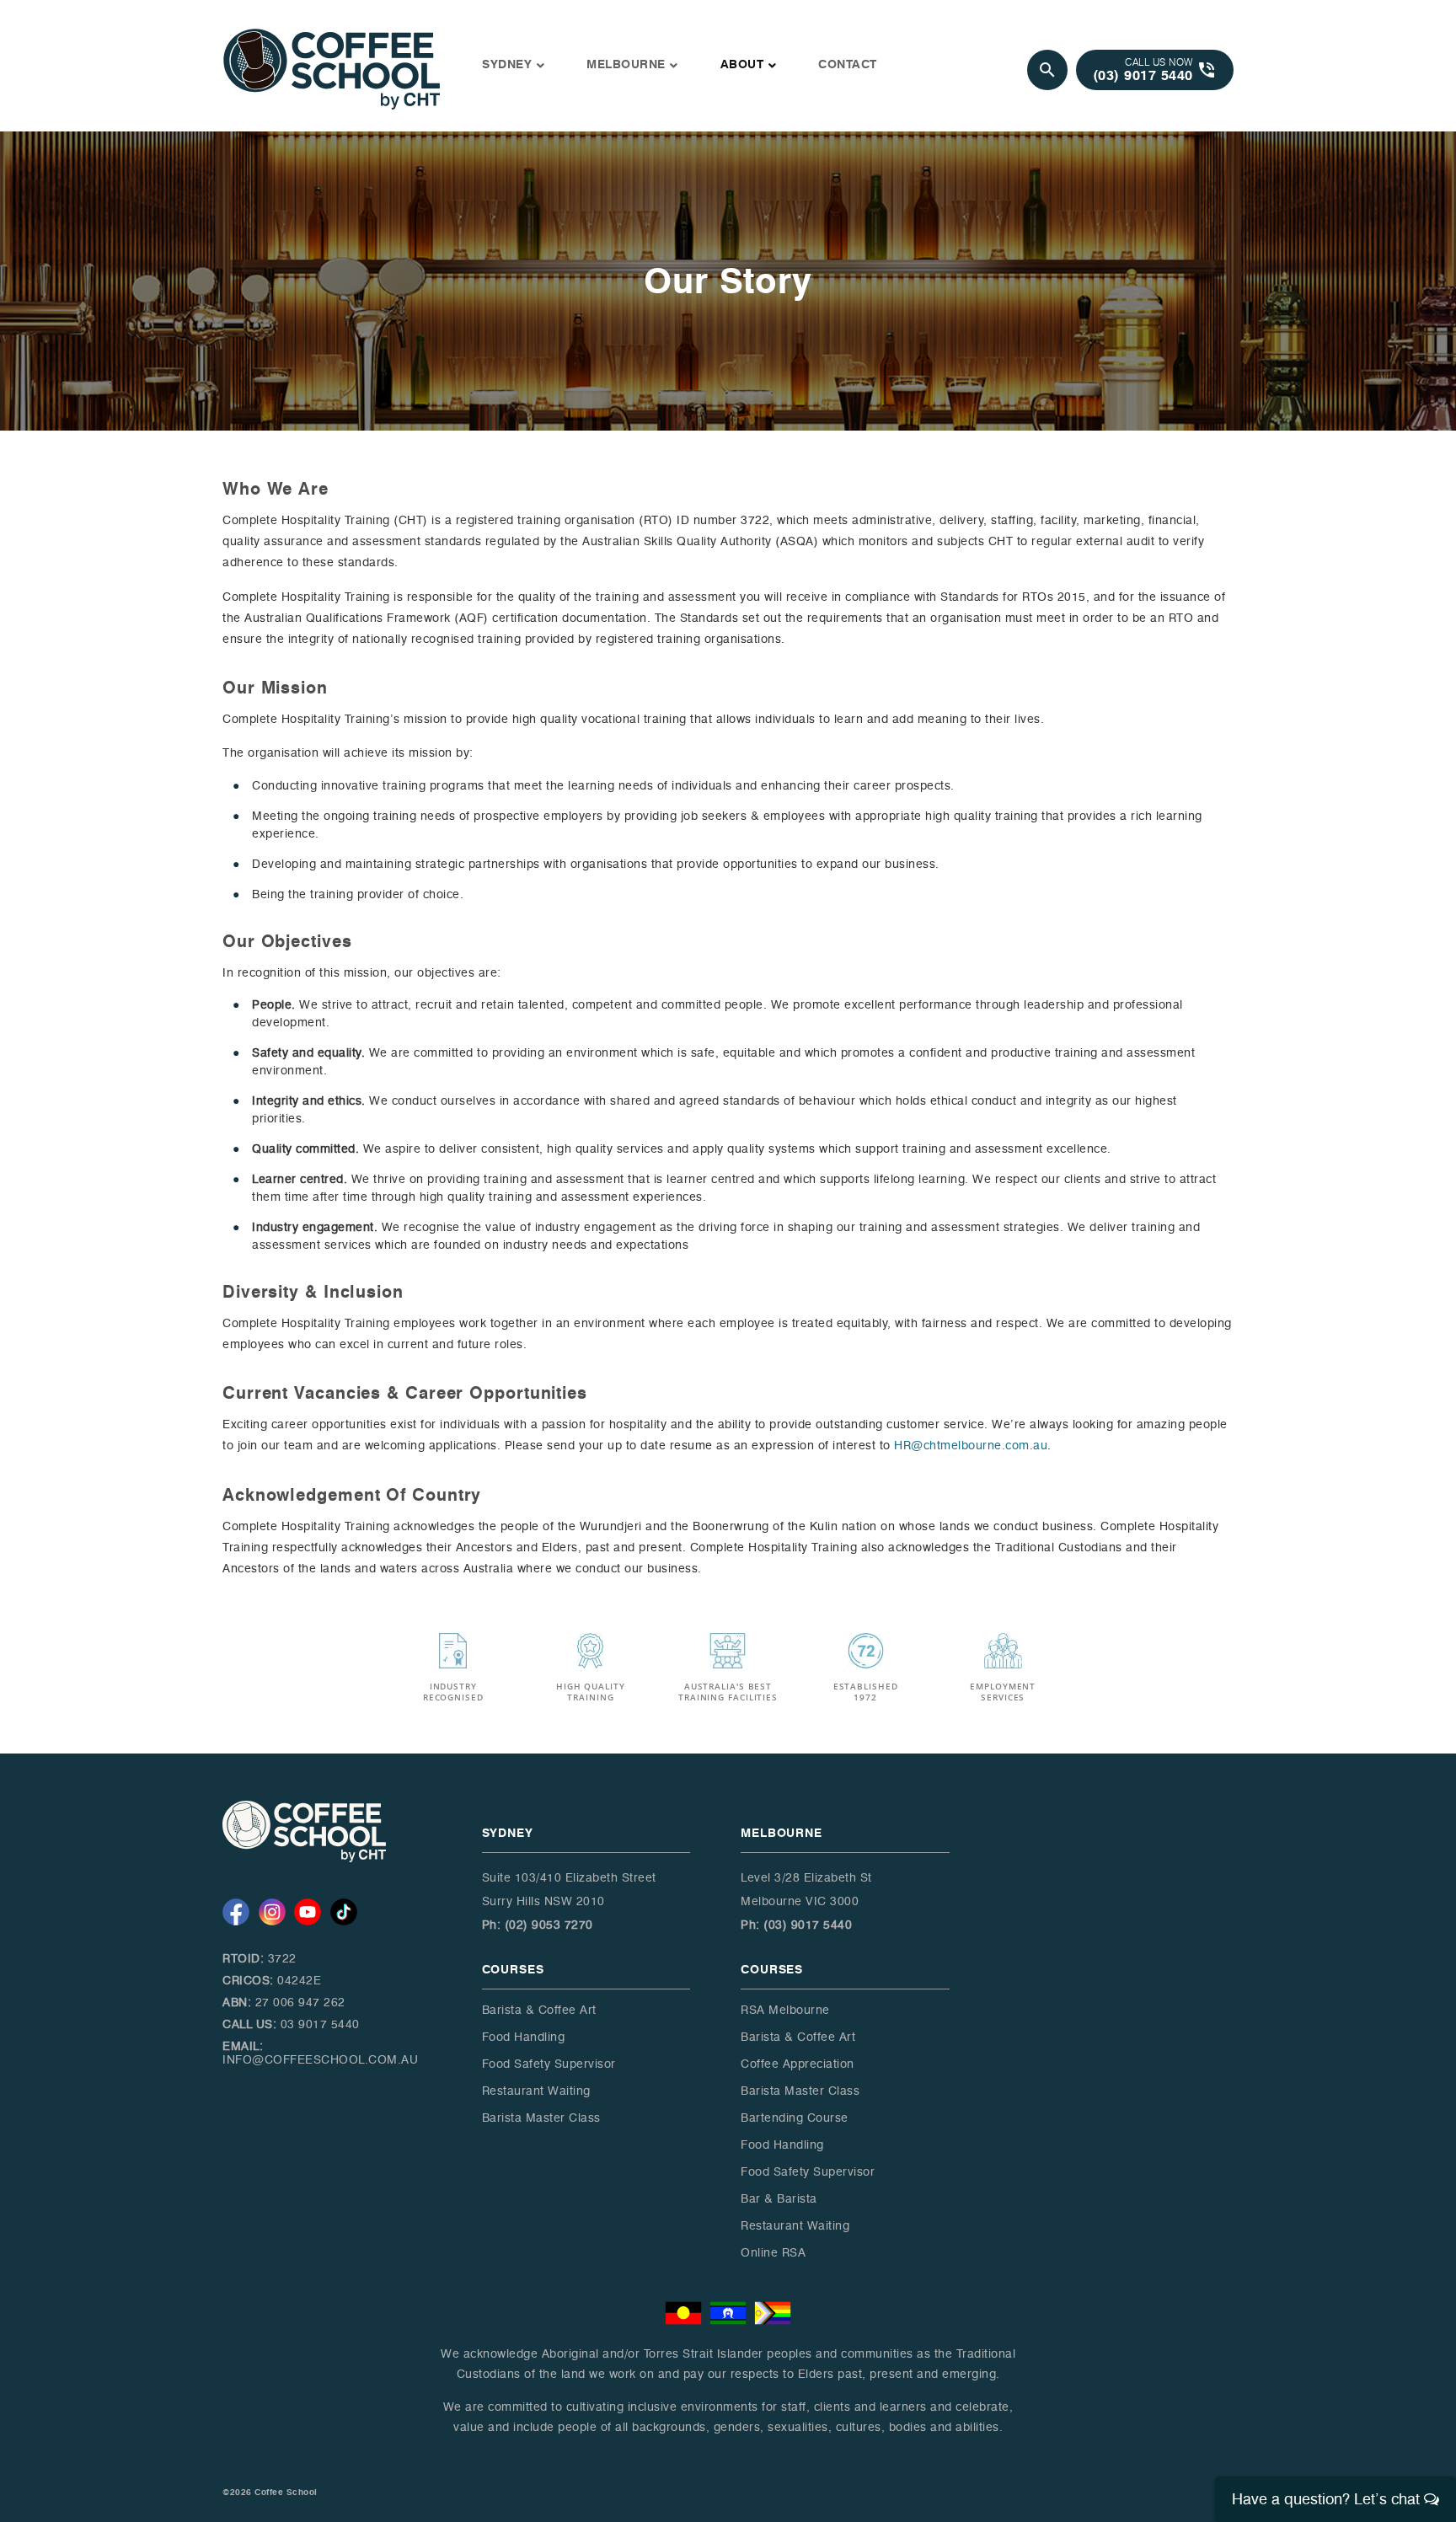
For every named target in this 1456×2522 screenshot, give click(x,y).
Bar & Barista (779, 2199)
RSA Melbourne (785, 2010)
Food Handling (524, 2037)
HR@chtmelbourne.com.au (971, 1446)
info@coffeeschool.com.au (320, 2060)
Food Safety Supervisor (549, 2064)
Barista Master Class (541, 2118)
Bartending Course (795, 2118)
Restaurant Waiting (536, 2091)
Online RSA (773, 2253)
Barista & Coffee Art (539, 2010)
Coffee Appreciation (798, 2064)
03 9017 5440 (320, 2024)
